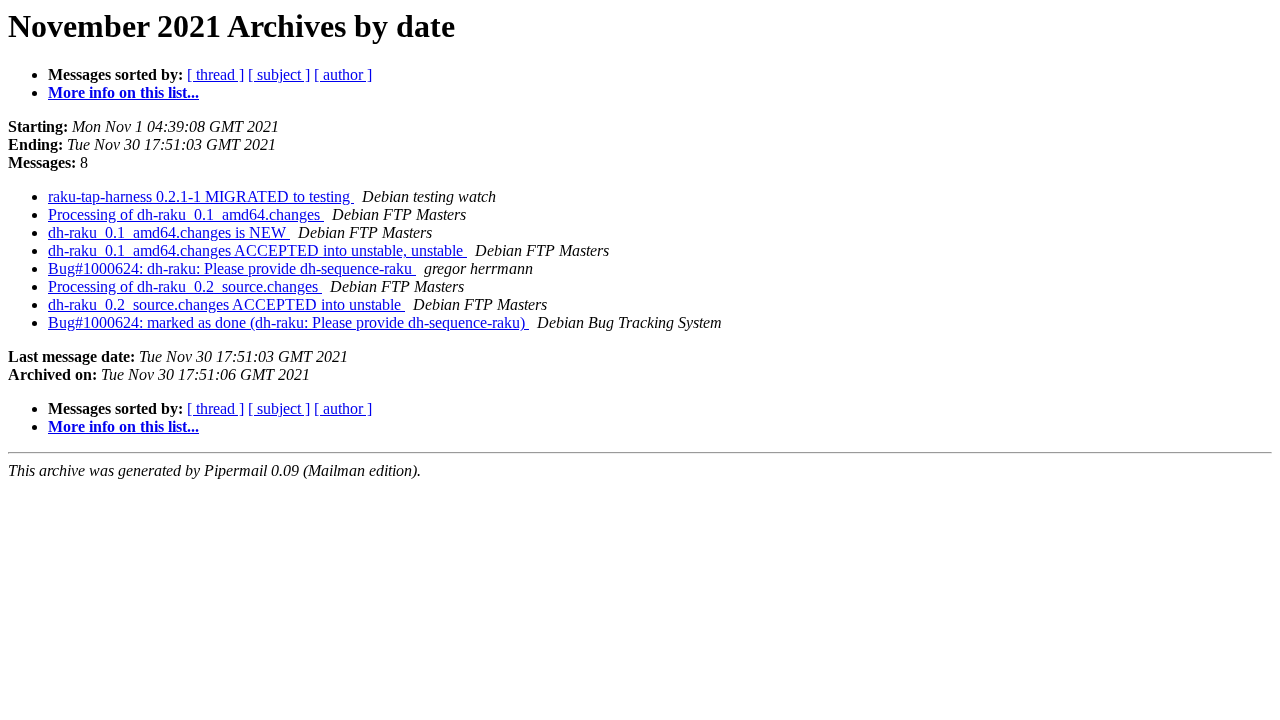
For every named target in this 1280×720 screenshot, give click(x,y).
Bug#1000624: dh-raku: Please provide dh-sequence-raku (232, 268)
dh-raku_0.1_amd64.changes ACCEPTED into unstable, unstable (257, 250)
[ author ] (343, 74)
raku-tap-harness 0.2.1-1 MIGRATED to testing (201, 196)
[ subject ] (279, 74)
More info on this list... (123, 92)
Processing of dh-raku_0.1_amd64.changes (186, 214)
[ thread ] (215, 74)
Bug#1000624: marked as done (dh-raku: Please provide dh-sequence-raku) (288, 322)
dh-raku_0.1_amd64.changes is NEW (169, 232)
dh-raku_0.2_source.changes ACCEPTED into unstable (226, 304)
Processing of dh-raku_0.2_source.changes (185, 286)
